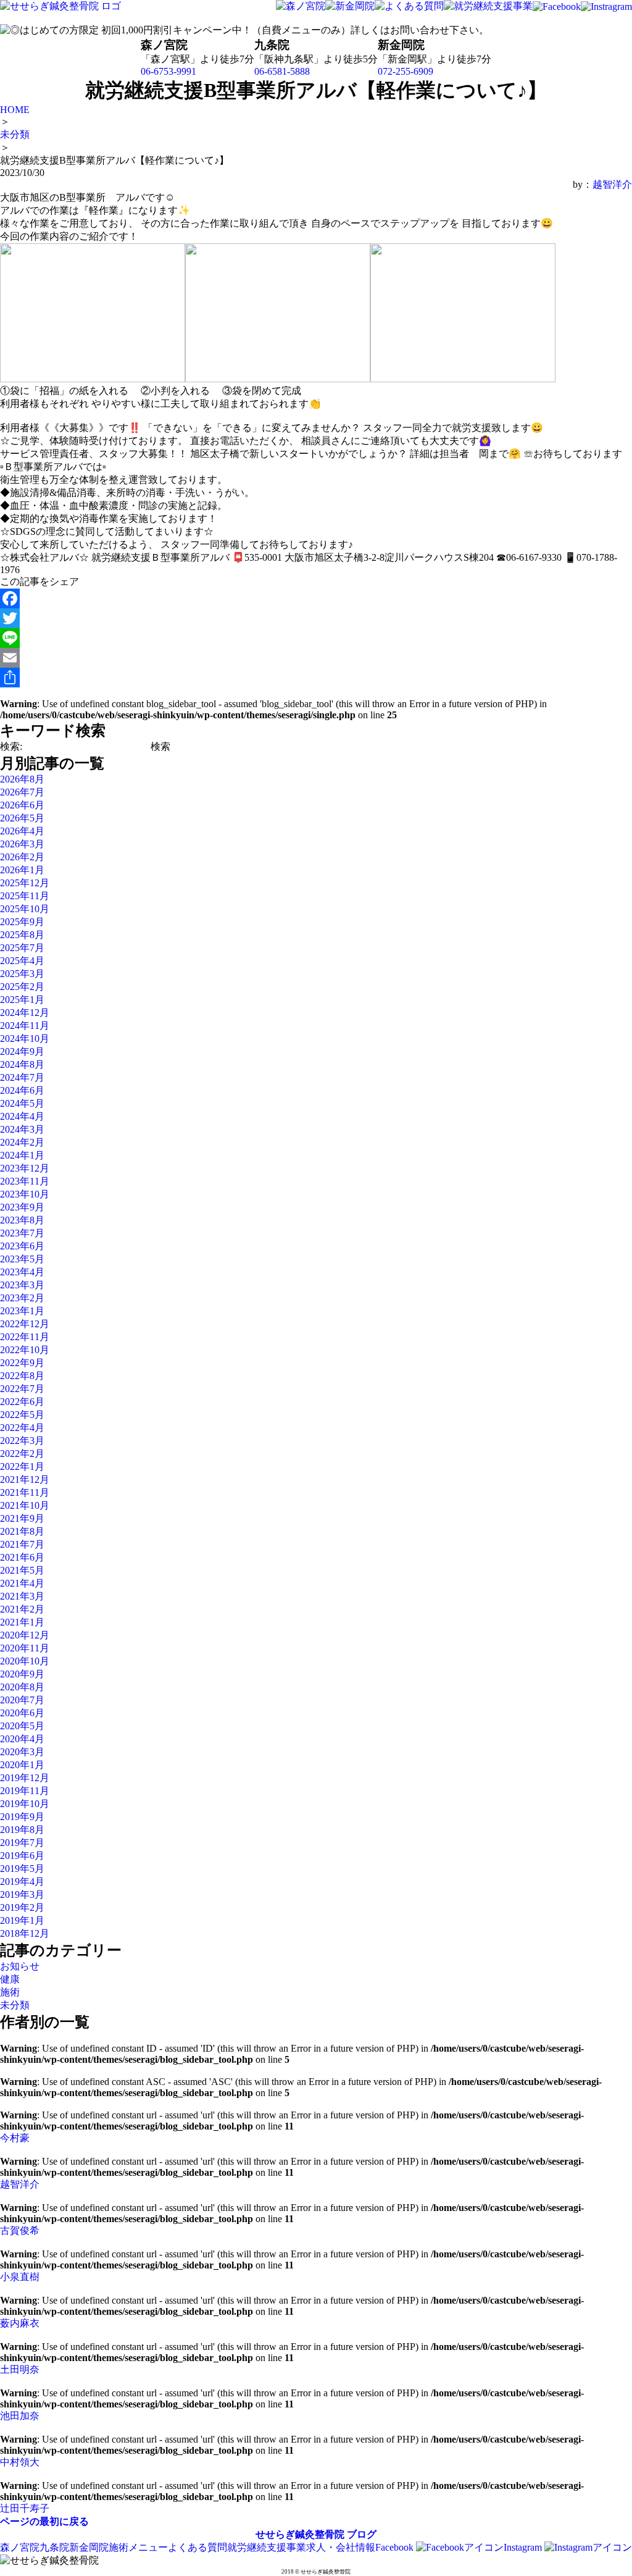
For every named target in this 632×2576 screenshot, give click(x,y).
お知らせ (20, 1966)
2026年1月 (22, 870)
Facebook (396, 2547)
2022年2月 (22, 1454)
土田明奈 (20, 2369)
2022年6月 (22, 1402)
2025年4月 (22, 961)
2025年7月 (22, 948)
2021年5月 (22, 1570)
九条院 (54, 2547)
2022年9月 (22, 1363)
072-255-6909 (405, 71)
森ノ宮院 (20, 2547)
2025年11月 (25, 896)
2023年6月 (22, 1246)
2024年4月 (22, 1116)
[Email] (316, 658)
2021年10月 (25, 1505)
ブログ (362, 2534)
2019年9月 (22, 1817)
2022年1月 (22, 1466)
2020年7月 (22, 1700)
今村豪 (15, 2138)
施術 (10, 1992)
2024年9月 (22, 1051)
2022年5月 (22, 1415)
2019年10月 (25, 1804)
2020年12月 (25, 1635)
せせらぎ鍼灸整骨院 (300, 2534)
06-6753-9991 (168, 71)
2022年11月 (25, 1337)
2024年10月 (25, 1038)
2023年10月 (25, 1194)
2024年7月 (22, 1077)
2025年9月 (22, 922)
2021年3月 (22, 1596)
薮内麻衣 (20, 2323)
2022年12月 (25, 1324)
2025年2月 (22, 987)
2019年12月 (25, 1778)
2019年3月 (22, 1894)
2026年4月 (22, 831)
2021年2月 (22, 1609)
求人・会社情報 (341, 2547)
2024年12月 (25, 1013)
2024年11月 (25, 1026)
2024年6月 (22, 1090)
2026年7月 (22, 792)
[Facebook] (316, 598)
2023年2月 (22, 1298)
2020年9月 (22, 1674)
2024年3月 (22, 1129)
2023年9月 (22, 1207)
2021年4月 (22, 1583)
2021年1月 (22, 1622)
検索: (11, 746)
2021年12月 (25, 1479)
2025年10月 (25, 909)
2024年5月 (22, 1103)
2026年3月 (22, 844)
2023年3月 (22, 1285)
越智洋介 (612, 184)
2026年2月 (22, 857)
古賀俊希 (20, 2230)
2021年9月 (22, 1518)
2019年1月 (22, 1920)
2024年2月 (22, 1142)
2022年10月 (25, 1350)
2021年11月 (25, 1492)
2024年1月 (22, 1155)
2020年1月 (22, 1765)
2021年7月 (22, 1544)
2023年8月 (22, 1220)
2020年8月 (22, 1687)
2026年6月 (22, 805)
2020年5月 (22, 1726)
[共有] (316, 678)
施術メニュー (138, 2547)
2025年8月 (22, 935)
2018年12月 (25, 1933)
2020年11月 (25, 1648)
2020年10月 (25, 1661)
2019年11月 (25, 1791)
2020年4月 (22, 1739)
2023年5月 (22, 1259)
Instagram (524, 2547)
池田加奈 (20, 2416)
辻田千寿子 (25, 2508)
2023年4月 (22, 1272)
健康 (10, 1979)
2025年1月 (22, 1000)
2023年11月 (25, 1181)
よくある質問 (197, 2547)
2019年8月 (22, 1830)
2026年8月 (22, 779)
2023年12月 (25, 1168)
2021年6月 (22, 1557)
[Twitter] (316, 618)
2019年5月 (22, 1869)
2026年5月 (22, 818)
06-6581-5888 (282, 71)
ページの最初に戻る (44, 2521)
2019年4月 (22, 1882)
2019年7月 (22, 1843)
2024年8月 (22, 1064)
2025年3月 (22, 974)
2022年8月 (22, 1376)
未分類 (15, 2005)
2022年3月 (22, 1441)
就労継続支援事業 (267, 2547)
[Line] (316, 638)
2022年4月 (22, 1428)
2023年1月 (22, 1311)
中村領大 (20, 2462)
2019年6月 (22, 1856)
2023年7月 (22, 1233)
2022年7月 (22, 1389)
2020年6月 (22, 1713)
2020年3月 (22, 1752)
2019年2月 (22, 1907)
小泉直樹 (20, 2277)
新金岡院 (89, 2547)
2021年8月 (22, 1531)
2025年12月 (25, 883)
